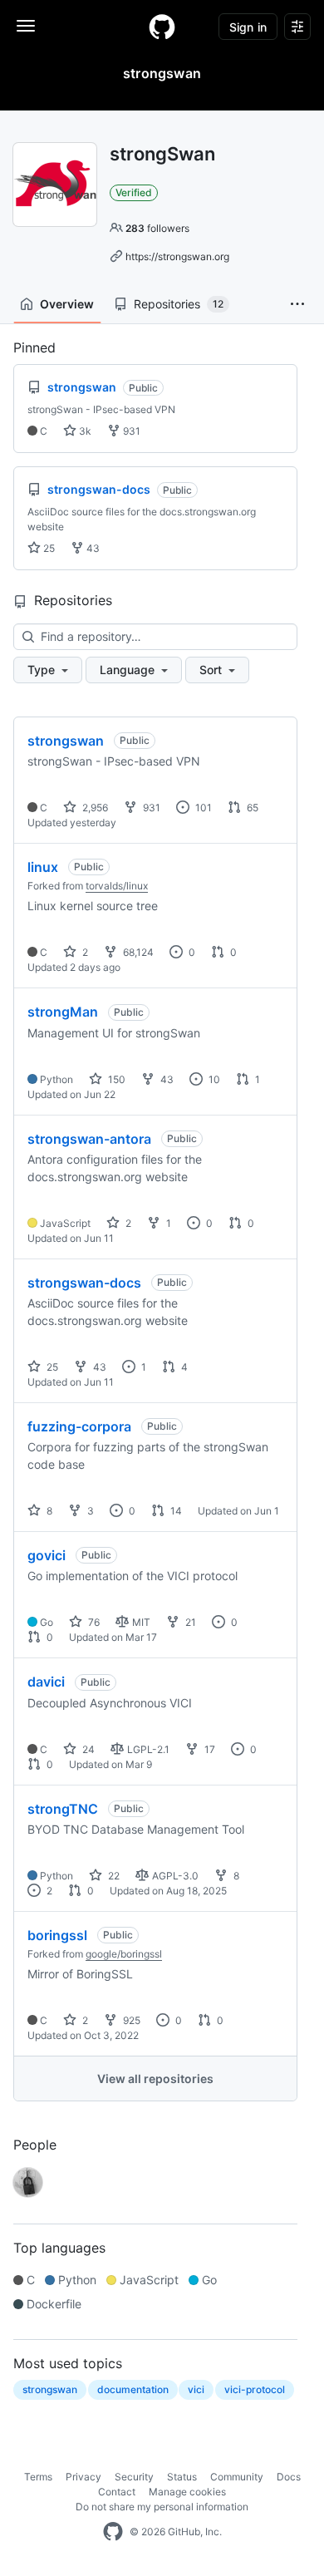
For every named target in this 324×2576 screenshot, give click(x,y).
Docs (289, 2477)
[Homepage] (162, 27)
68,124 (137, 952)
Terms (38, 2477)
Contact (117, 2492)
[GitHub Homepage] (113, 2532)
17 (209, 1749)
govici (47, 1555)
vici (196, 2389)
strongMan (63, 1012)
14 (175, 1511)
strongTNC (63, 1809)
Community (237, 2477)
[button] (297, 304)
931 (130, 431)
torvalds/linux (117, 886)
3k (84, 431)
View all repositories (155, 2079)
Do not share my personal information (162, 2507)
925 (130, 2020)
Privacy (83, 2477)
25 (48, 548)
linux (43, 867)
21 (189, 1622)
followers (157, 228)
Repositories (179, 304)
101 (202, 808)
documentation (133, 2389)
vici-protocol (255, 2389)
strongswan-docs (84, 1283)
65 (251, 808)
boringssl (57, 1935)
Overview (67, 304)
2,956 (94, 808)
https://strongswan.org (177, 256)
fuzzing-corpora (79, 1426)
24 (87, 1749)
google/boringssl (124, 1954)
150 (115, 1079)
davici (46, 1682)
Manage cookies (187, 2492)
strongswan (66, 741)
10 (213, 1079)
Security (134, 2477)
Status (182, 2477)
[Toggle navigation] (26, 26)
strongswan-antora (89, 1139)
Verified (134, 192)
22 (113, 1876)
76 (93, 1622)
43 (92, 548)
